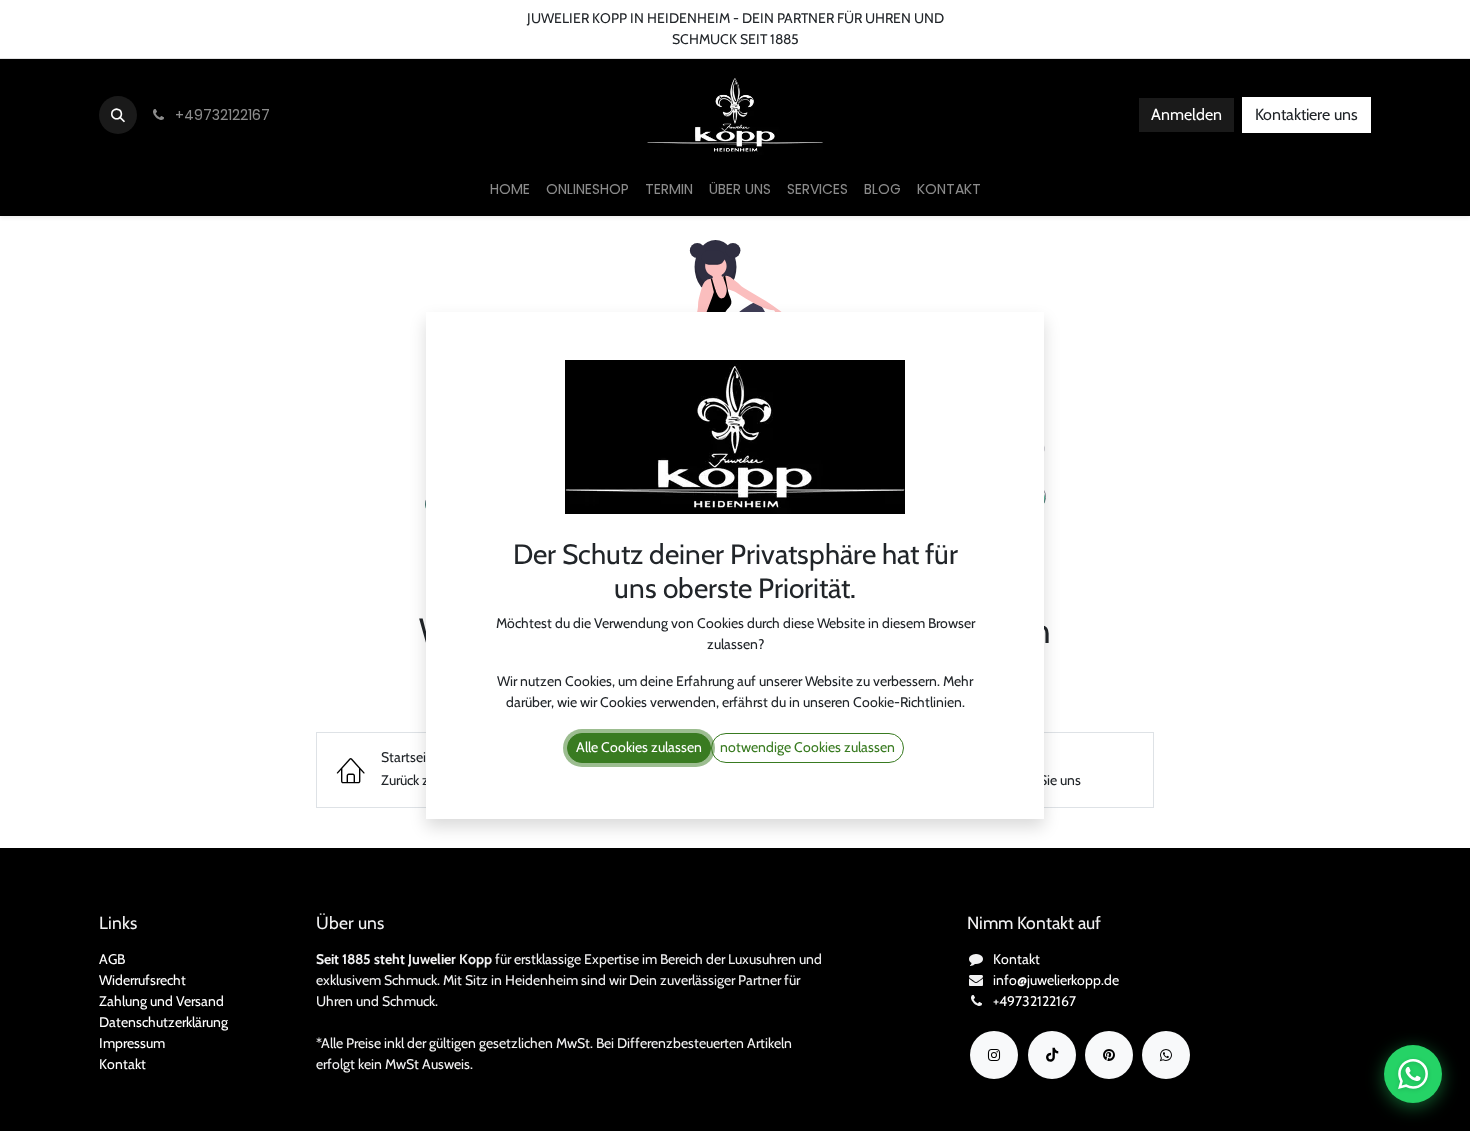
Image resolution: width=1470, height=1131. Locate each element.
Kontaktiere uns (1306, 114)
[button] (118, 115)
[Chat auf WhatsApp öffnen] (1413, 1074)
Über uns (186, 18)
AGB (112, 959)
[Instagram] (994, 1055)
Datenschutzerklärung (163, 1022)
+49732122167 (1034, 1001)
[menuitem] (510, 189)
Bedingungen (276, 18)
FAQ (352, 18)
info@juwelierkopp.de (1056, 980)
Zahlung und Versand (161, 1001)
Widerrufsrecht (142, 980)
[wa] (1166, 1055)
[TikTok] (1052, 1055)
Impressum (132, 1043)
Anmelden (1186, 114)
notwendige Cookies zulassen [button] (807, 747)
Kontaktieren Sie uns (75, 18)
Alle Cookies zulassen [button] (639, 747)
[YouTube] (1109, 1055)
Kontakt (122, 1064)
